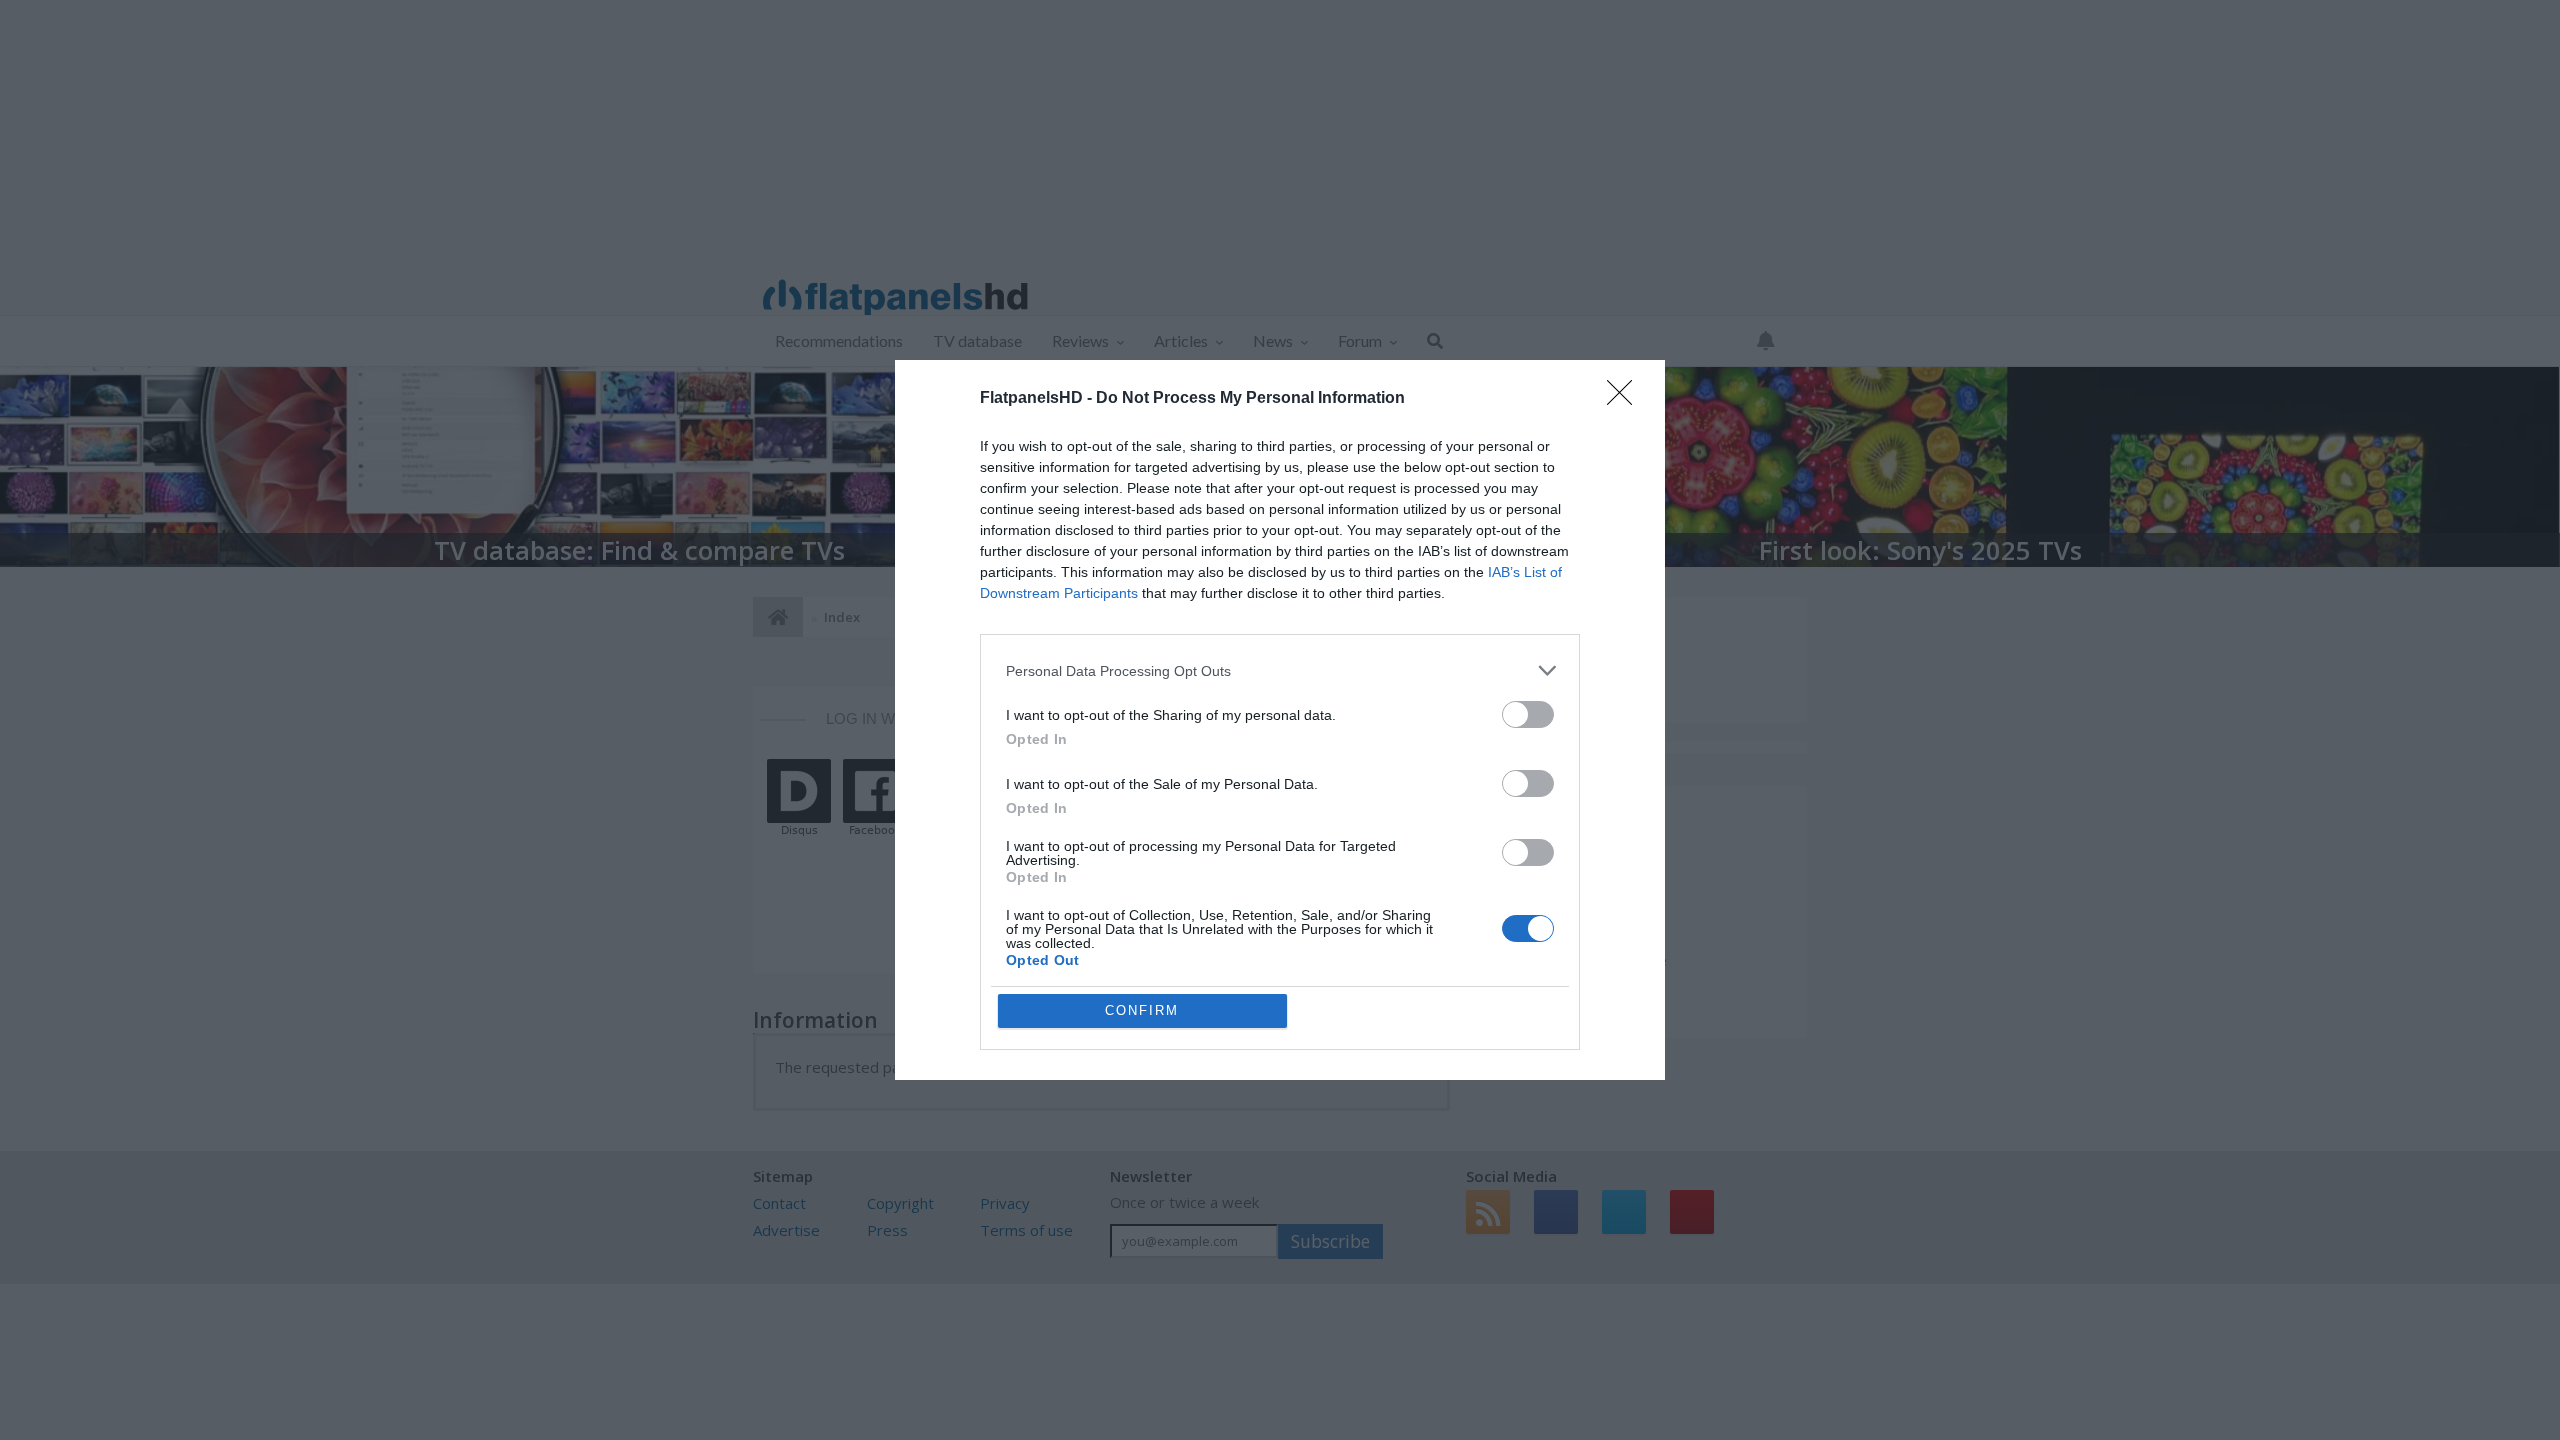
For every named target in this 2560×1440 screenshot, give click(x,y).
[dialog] (1280, 720)
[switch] (1528, 714)
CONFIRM (1142, 1010)
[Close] (1626, 399)
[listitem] (1280, 670)
